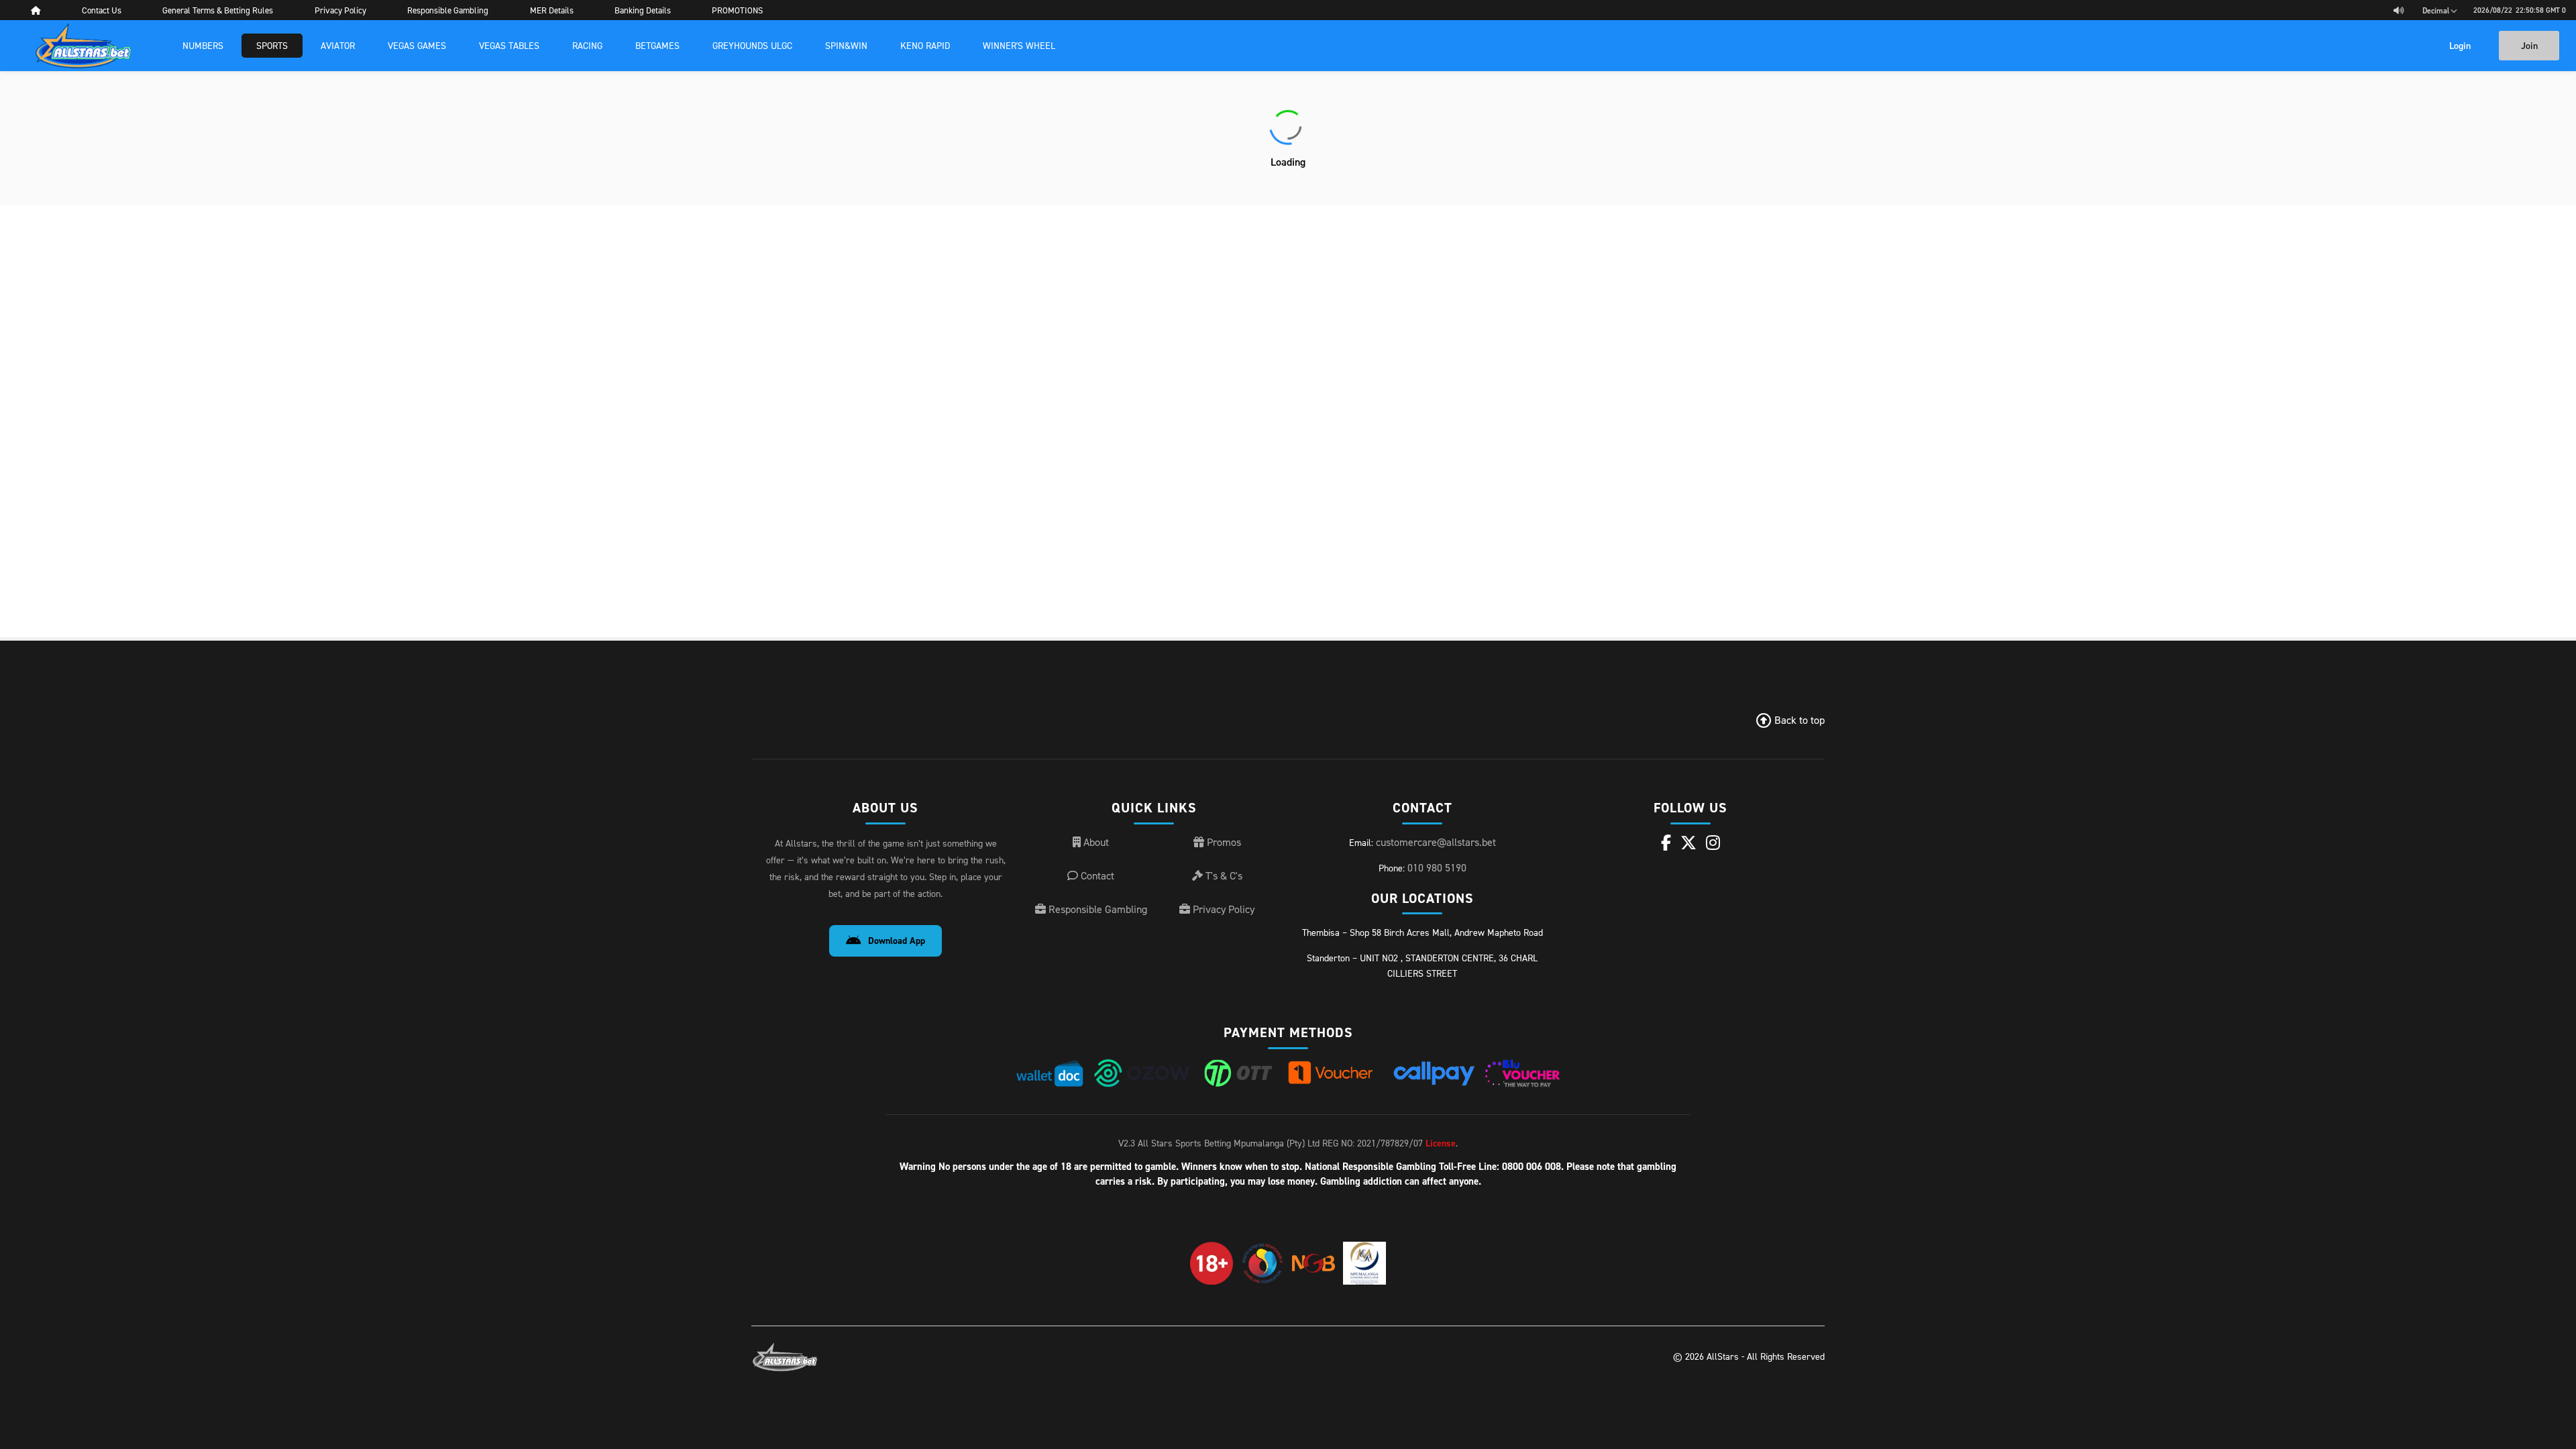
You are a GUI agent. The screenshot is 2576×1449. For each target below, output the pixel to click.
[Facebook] (1666, 843)
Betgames (657, 45)
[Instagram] (1713, 843)
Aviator (338, 45)
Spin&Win (846, 45)
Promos (1223, 842)
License (1441, 1143)
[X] (1688, 843)
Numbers (203, 45)
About (1095, 842)
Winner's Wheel (1019, 45)
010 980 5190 (1437, 867)
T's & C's (1223, 875)
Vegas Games (417, 45)
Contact (1096, 875)
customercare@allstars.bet (1436, 842)
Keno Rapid (925, 45)
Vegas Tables (509, 45)
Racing (587, 45)
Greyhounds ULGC (752, 45)
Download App (897, 941)
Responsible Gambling (1096, 909)
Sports (272, 45)
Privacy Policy (1222, 909)
